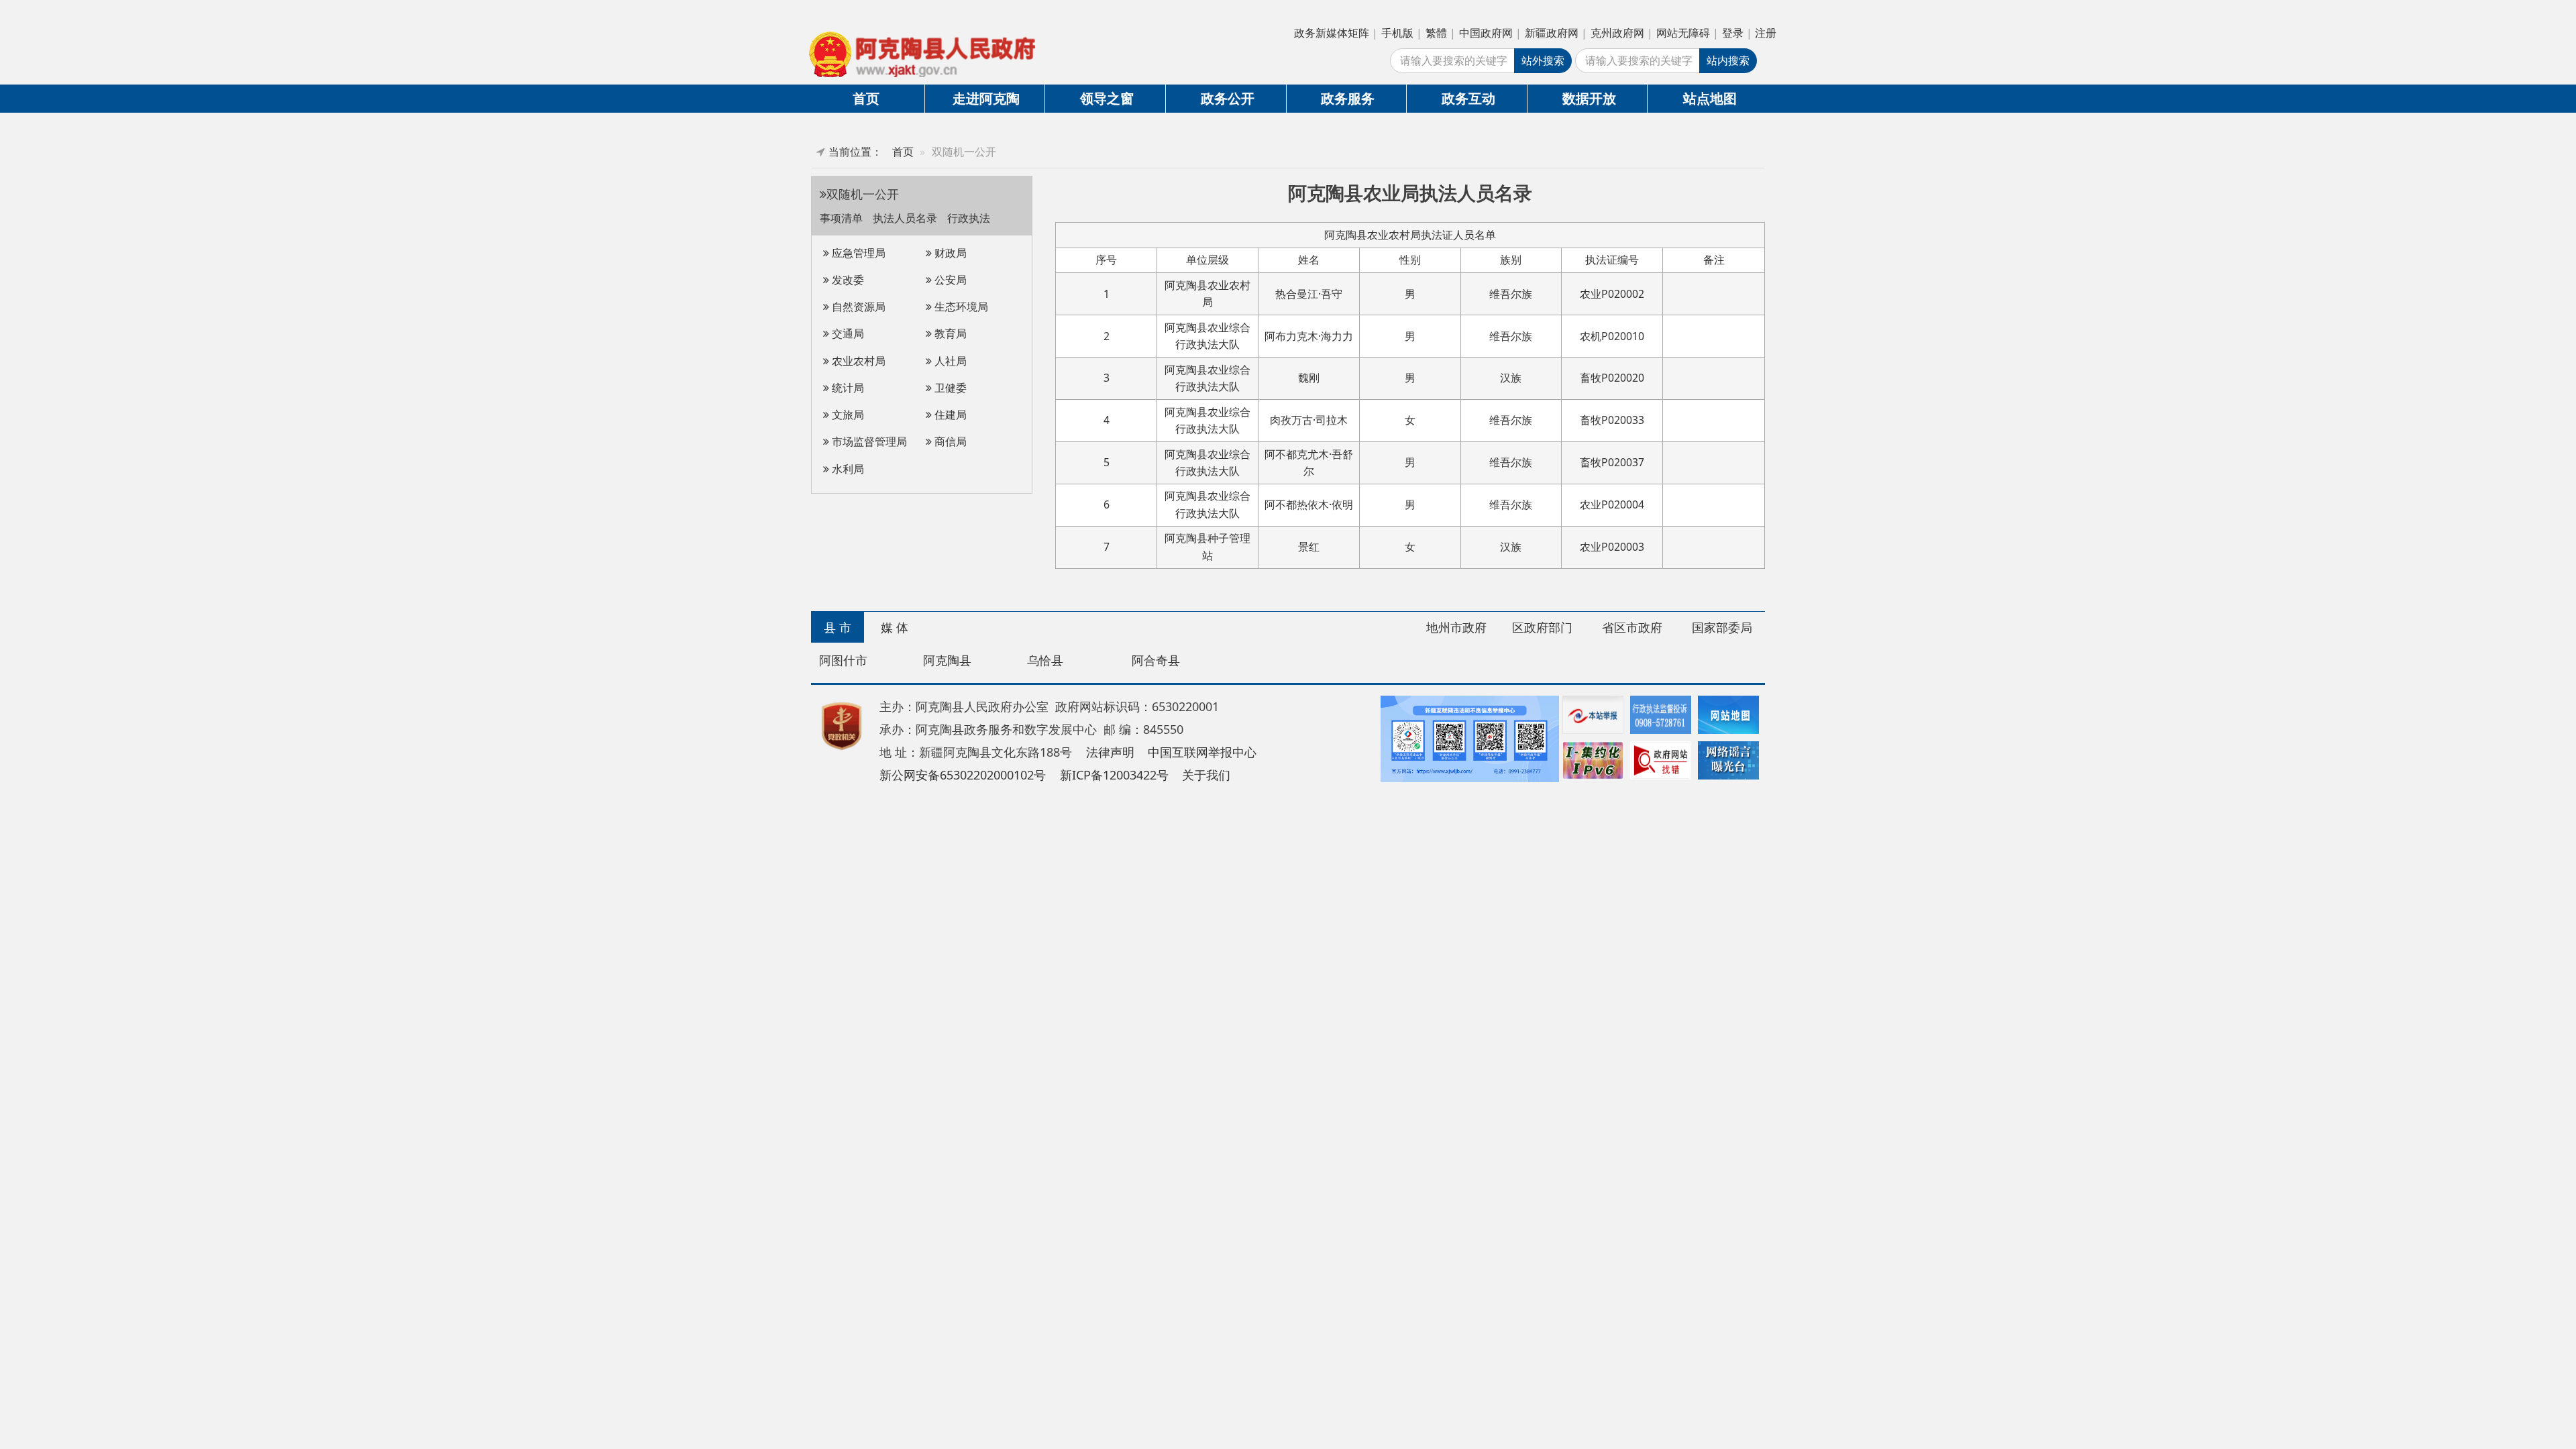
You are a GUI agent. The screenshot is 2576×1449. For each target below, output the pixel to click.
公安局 (949, 280)
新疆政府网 (1552, 33)
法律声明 (1110, 752)
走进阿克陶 (986, 98)
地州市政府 (1456, 627)
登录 (1733, 33)
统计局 (847, 388)
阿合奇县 (1156, 660)
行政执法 (969, 218)
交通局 (847, 333)
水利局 (847, 469)
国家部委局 (1722, 627)
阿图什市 (843, 660)
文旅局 (847, 415)
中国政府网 (1486, 33)
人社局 (949, 361)
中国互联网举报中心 (1202, 752)
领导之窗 (1107, 98)
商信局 (949, 441)
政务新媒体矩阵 (1332, 33)
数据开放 (1589, 98)
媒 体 (895, 627)
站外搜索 (1543, 60)
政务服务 (1348, 98)
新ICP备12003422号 (1114, 775)
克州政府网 (1617, 33)
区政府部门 (1542, 627)
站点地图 (1710, 98)
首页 (866, 98)
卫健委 (949, 388)
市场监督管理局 (868, 441)
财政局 (949, 253)
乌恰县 (1045, 660)
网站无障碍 (1683, 33)
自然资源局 (857, 307)
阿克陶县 (947, 660)
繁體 (1436, 33)
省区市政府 (1632, 627)
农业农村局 (857, 361)
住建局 (949, 415)
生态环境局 (960, 307)
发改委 (847, 280)
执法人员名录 (906, 218)
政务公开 (1228, 98)
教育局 (949, 333)
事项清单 (843, 218)
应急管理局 (857, 253)
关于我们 (1206, 775)
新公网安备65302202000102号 (963, 775)
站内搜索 (1728, 60)
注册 (1766, 33)
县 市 (838, 627)
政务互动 (1468, 98)
